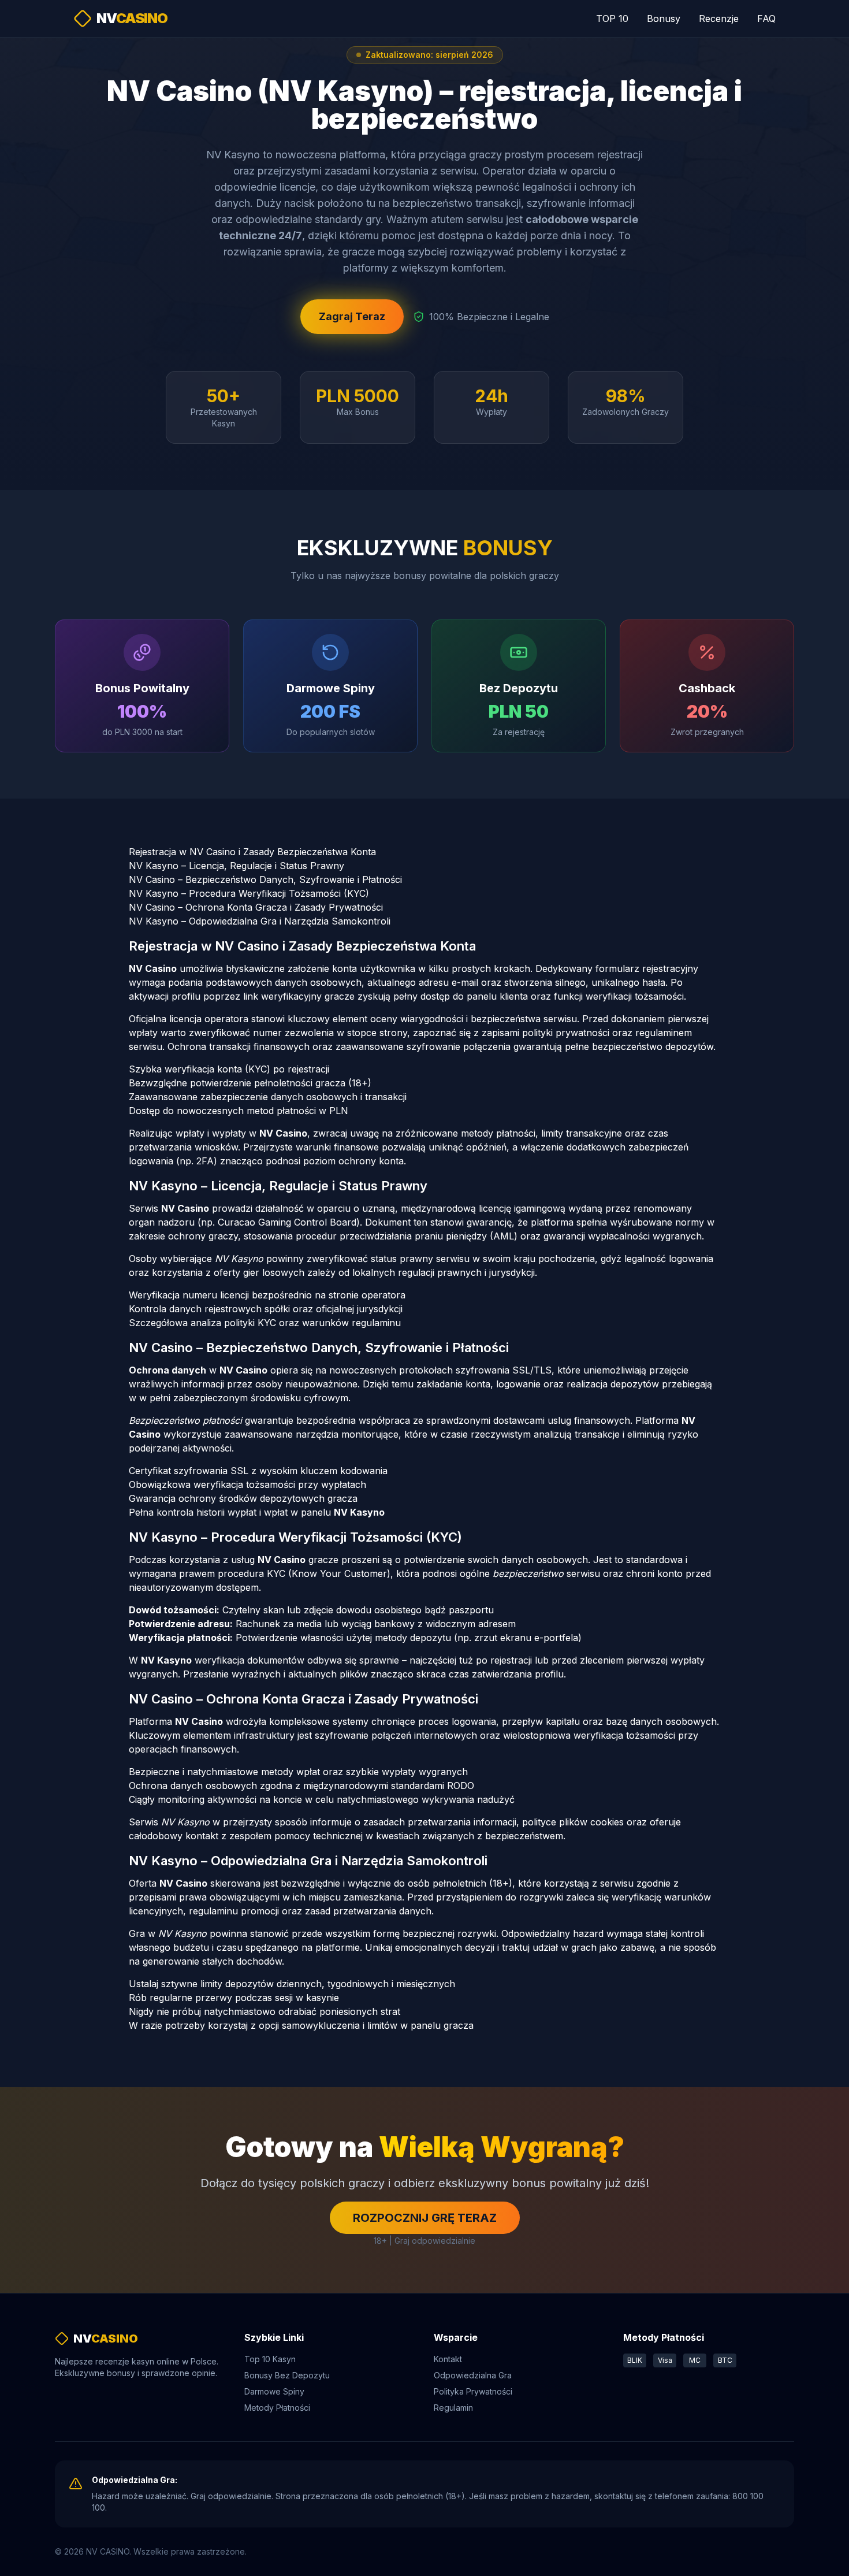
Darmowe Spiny (274, 2391)
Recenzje (719, 18)
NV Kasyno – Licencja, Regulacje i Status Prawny (237, 866)
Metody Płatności (277, 2408)
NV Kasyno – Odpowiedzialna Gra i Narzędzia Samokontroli (260, 921)
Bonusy (664, 18)
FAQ (766, 18)
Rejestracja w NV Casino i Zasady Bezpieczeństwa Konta (252, 852)
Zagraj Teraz (352, 316)
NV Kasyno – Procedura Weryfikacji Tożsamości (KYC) (249, 893)
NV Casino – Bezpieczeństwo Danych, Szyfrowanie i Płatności (265, 879)
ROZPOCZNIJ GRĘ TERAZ (425, 2218)
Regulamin (453, 2408)
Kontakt (448, 2359)
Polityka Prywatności (473, 2391)
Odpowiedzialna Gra (473, 2375)
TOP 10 (612, 18)
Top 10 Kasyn (270, 2359)
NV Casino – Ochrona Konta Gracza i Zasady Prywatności (256, 907)
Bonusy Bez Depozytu (287, 2375)
